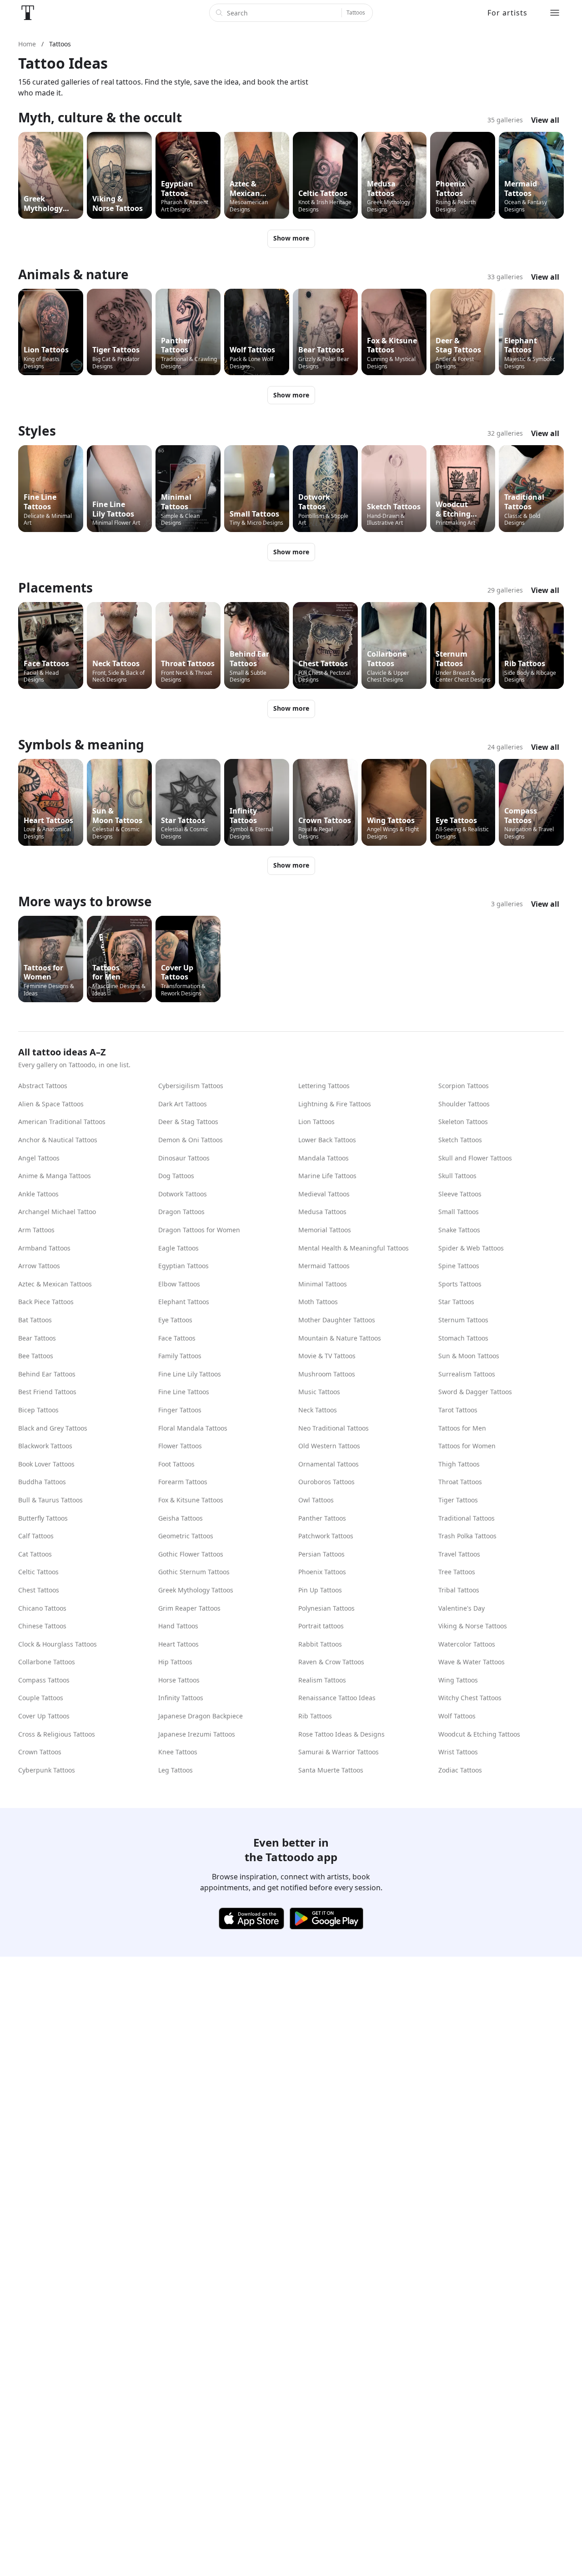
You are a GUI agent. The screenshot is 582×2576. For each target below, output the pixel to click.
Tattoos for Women (467, 1446)
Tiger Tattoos (458, 1500)
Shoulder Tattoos (464, 1104)
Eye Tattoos (175, 1320)
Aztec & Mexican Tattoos (55, 1284)
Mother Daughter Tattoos (337, 1320)
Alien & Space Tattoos (51, 1104)
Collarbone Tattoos (47, 1662)
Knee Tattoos (178, 1752)
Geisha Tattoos (181, 1518)
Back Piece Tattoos (46, 1302)
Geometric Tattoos (186, 1536)
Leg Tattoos (176, 1770)
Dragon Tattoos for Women (199, 1230)
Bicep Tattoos (38, 1410)
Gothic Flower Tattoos (191, 1554)
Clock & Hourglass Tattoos (58, 1644)
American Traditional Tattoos (62, 1122)
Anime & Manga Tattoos (55, 1176)
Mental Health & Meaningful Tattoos (354, 1248)
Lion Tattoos (316, 1122)
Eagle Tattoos (178, 1248)
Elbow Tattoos (179, 1284)
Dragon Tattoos (181, 1212)
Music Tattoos (319, 1392)
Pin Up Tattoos (320, 1590)
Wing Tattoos (458, 1680)
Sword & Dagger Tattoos (475, 1392)
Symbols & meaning (81, 744)
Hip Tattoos (175, 1662)
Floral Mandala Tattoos (193, 1428)
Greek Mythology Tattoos (196, 1590)
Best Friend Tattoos (47, 1392)
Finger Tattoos (180, 1410)
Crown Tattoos (40, 1752)
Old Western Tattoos (329, 1446)
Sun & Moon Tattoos (469, 1356)
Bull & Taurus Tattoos (50, 1500)
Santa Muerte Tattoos (331, 1770)
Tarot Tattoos (458, 1410)
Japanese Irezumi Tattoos (197, 1734)
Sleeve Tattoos (460, 1194)
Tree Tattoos (457, 1572)
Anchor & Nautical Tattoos (58, 1140)
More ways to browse (85, 901)
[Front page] (28, 13)
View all (545, 120)
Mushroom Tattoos (327, 1374)
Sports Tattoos (460, 1284)
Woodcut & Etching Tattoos (479, 1734)
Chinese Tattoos (42, 1626)
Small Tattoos (459, 1212)
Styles (37, 431)
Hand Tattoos (178, 1626)
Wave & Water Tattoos (472, 1662)
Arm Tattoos (36, 1230)
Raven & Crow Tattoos (331, 1662)
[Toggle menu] (555, 13)
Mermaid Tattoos (324, 1266)
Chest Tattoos (39, 1590)
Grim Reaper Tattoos (189, 1608)
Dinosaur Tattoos (184, 1158)
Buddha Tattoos (42, 1482)
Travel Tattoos (459, 1554)
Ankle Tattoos (38, 1194)
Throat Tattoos (460, 1482)
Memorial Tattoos (325, 1230)
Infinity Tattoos (181, 1698)
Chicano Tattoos (42, 1608)
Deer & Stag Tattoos (188, 1122)
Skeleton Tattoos (463, 1122)
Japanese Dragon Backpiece (201, 1716)
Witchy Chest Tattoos (470, 1698)
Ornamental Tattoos (329, 1464)
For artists (507, 13)
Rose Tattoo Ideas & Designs (341, 1734)
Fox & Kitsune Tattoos (191, 1500)
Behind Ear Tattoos (47, 1374)
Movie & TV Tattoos (327, 1356)
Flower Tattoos (180, 1446)
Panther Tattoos (322, 1518)
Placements (55, 588)
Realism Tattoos (322, 1680)
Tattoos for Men (462, 1428)
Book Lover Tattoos (46, 1464)
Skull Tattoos (457, 1176)
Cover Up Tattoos (44, 1716)
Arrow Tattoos (39, 1266)
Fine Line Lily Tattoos (190, 1374)
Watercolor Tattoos (467, 1644)
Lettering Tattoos (324, 1086)
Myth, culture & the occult (100, 117)
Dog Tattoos (176, 1176)
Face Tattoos (177, 1338)
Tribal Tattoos (459, 1590)
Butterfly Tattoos (43, 1518)
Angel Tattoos (39, 1158)
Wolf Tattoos (457, 1716)
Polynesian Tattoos (326, 1608)
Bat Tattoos (35, 1320)
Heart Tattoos (178, 1644)
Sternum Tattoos (463, 1320)
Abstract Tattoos (43, 1086)
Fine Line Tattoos (184, 1392)
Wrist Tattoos (458, 1752)
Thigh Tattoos (459, 1464)
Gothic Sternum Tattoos (194, 1572)
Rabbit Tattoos (320, 1644)
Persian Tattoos (321, 1554)
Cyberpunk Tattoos (47, 1770)
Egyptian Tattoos (183, 1266)
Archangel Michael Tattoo (57, 1212)
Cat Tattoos (35, 1554)
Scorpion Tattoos (464, 1086)
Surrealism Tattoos (467, 1374)
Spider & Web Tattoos (471, 1248)
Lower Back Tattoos (327, 1140)
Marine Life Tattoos (327, 1176)
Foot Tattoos (176, 1464)
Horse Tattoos (179, 1680)
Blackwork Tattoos (45, 1446)
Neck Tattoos (318, 1410)
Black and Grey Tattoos (53, 1428)
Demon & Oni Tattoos (191, 1140)
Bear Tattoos (37, 1338)
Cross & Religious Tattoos (57, 1734)
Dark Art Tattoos (183, 1104)
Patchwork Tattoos (326, 1536)
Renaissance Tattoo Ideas (337, 1698)
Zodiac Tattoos (460, 1770)
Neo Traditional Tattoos (334, 1428)
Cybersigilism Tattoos (191, 1086)
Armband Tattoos (44, 1248)
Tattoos (356, 13)
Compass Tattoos (44, 1680)
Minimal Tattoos (323, 1284)
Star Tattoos (456, 1302)
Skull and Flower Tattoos (475, 1158)
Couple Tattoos (41, 1698)
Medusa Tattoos (322, 1212)
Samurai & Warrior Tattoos (339, 1752)
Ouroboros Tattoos (326, 1482)
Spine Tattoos (459, 1266)
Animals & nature (73, 274)
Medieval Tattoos (324, 1194)
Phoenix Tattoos (322, 1572)
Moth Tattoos (318, 1302)
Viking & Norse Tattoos (473, 1626)
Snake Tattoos (459, 1230)
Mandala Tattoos (324, 1158)
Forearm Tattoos (183, 1482)
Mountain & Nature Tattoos (340, 1338)
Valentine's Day (462, 1608)
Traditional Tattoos (467, 1518)
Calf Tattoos (36, 1536)
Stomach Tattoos (463, 1338)
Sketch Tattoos (460, 1140)
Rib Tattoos (315, 1716)
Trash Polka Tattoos (467, 1536)
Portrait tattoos (321, 1626)
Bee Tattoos (36, 1356)
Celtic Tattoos (38, 1572)
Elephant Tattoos (184, 1302)
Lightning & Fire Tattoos (335, 1104)
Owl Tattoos (316, 1500)
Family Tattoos (180, 1356)
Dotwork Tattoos (183, 1194)
